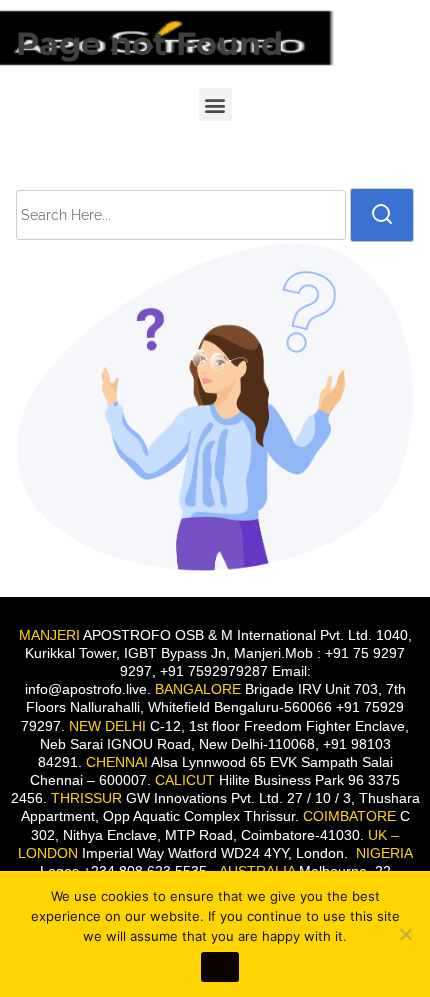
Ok (220, 967)
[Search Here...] (181, 215)
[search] (382, 215)
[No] (405, 934)
